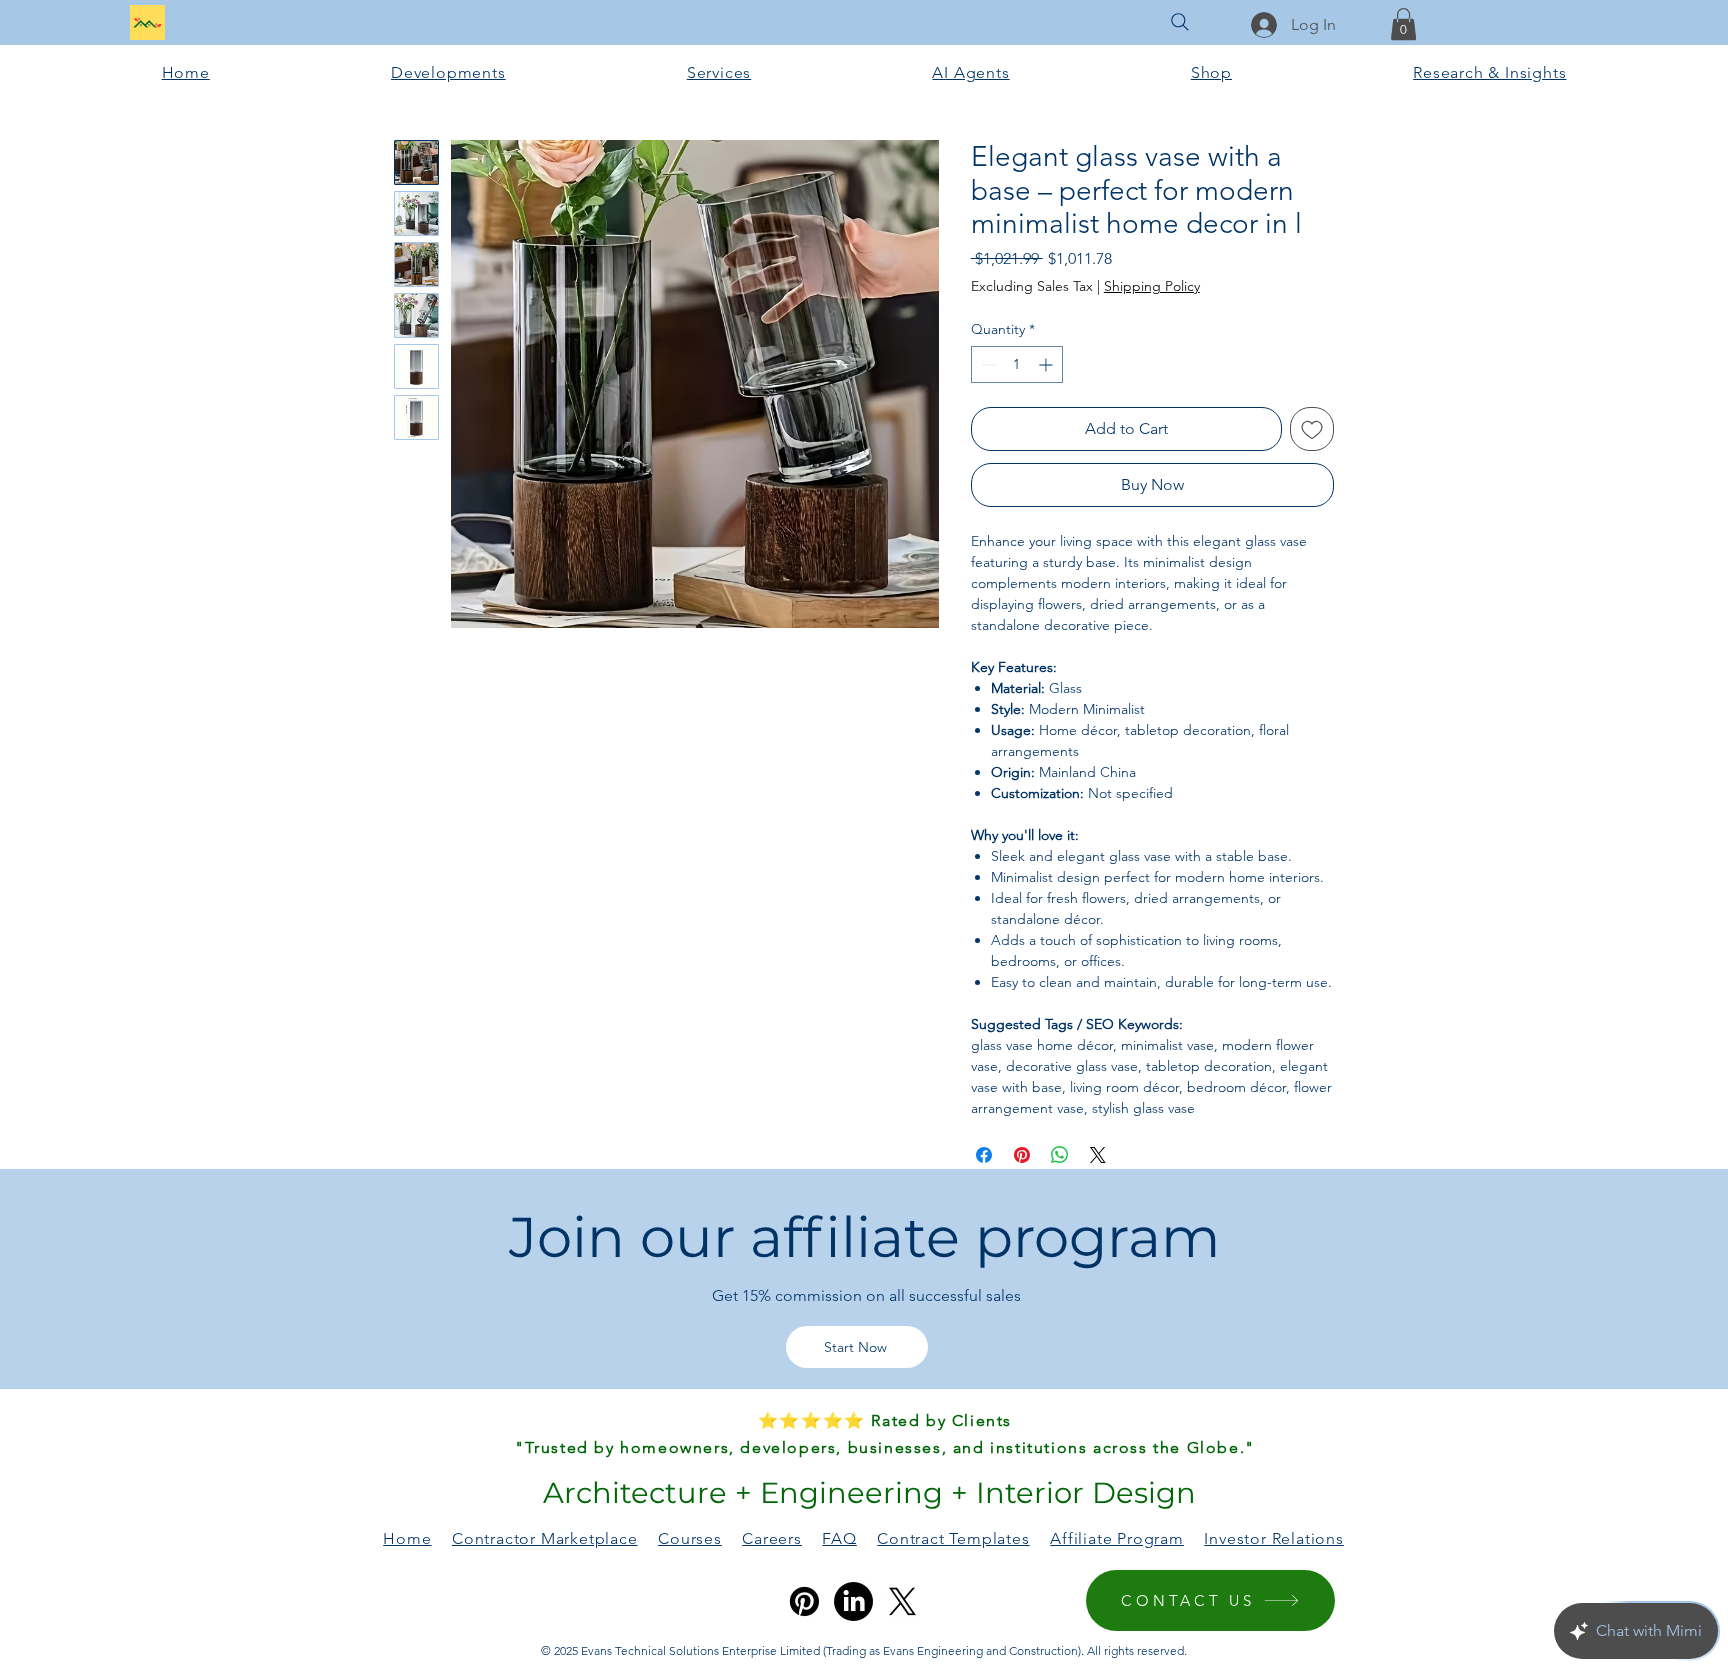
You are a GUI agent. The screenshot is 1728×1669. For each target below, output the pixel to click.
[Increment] (1047, 364)
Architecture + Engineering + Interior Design (865, 1492)
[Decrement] (986, 364)
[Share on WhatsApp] (1060, 1155)
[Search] (1180, 22)
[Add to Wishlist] (1312, 429)
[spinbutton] (1017, 364)
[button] (1403, 24)
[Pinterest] (804, 1601)
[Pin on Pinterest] (1022, 1155)
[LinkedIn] (853, 1601)
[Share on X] (1098, 1155)
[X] (902, 1601)
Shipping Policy (1152, 286)
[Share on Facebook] (984, 1155)
